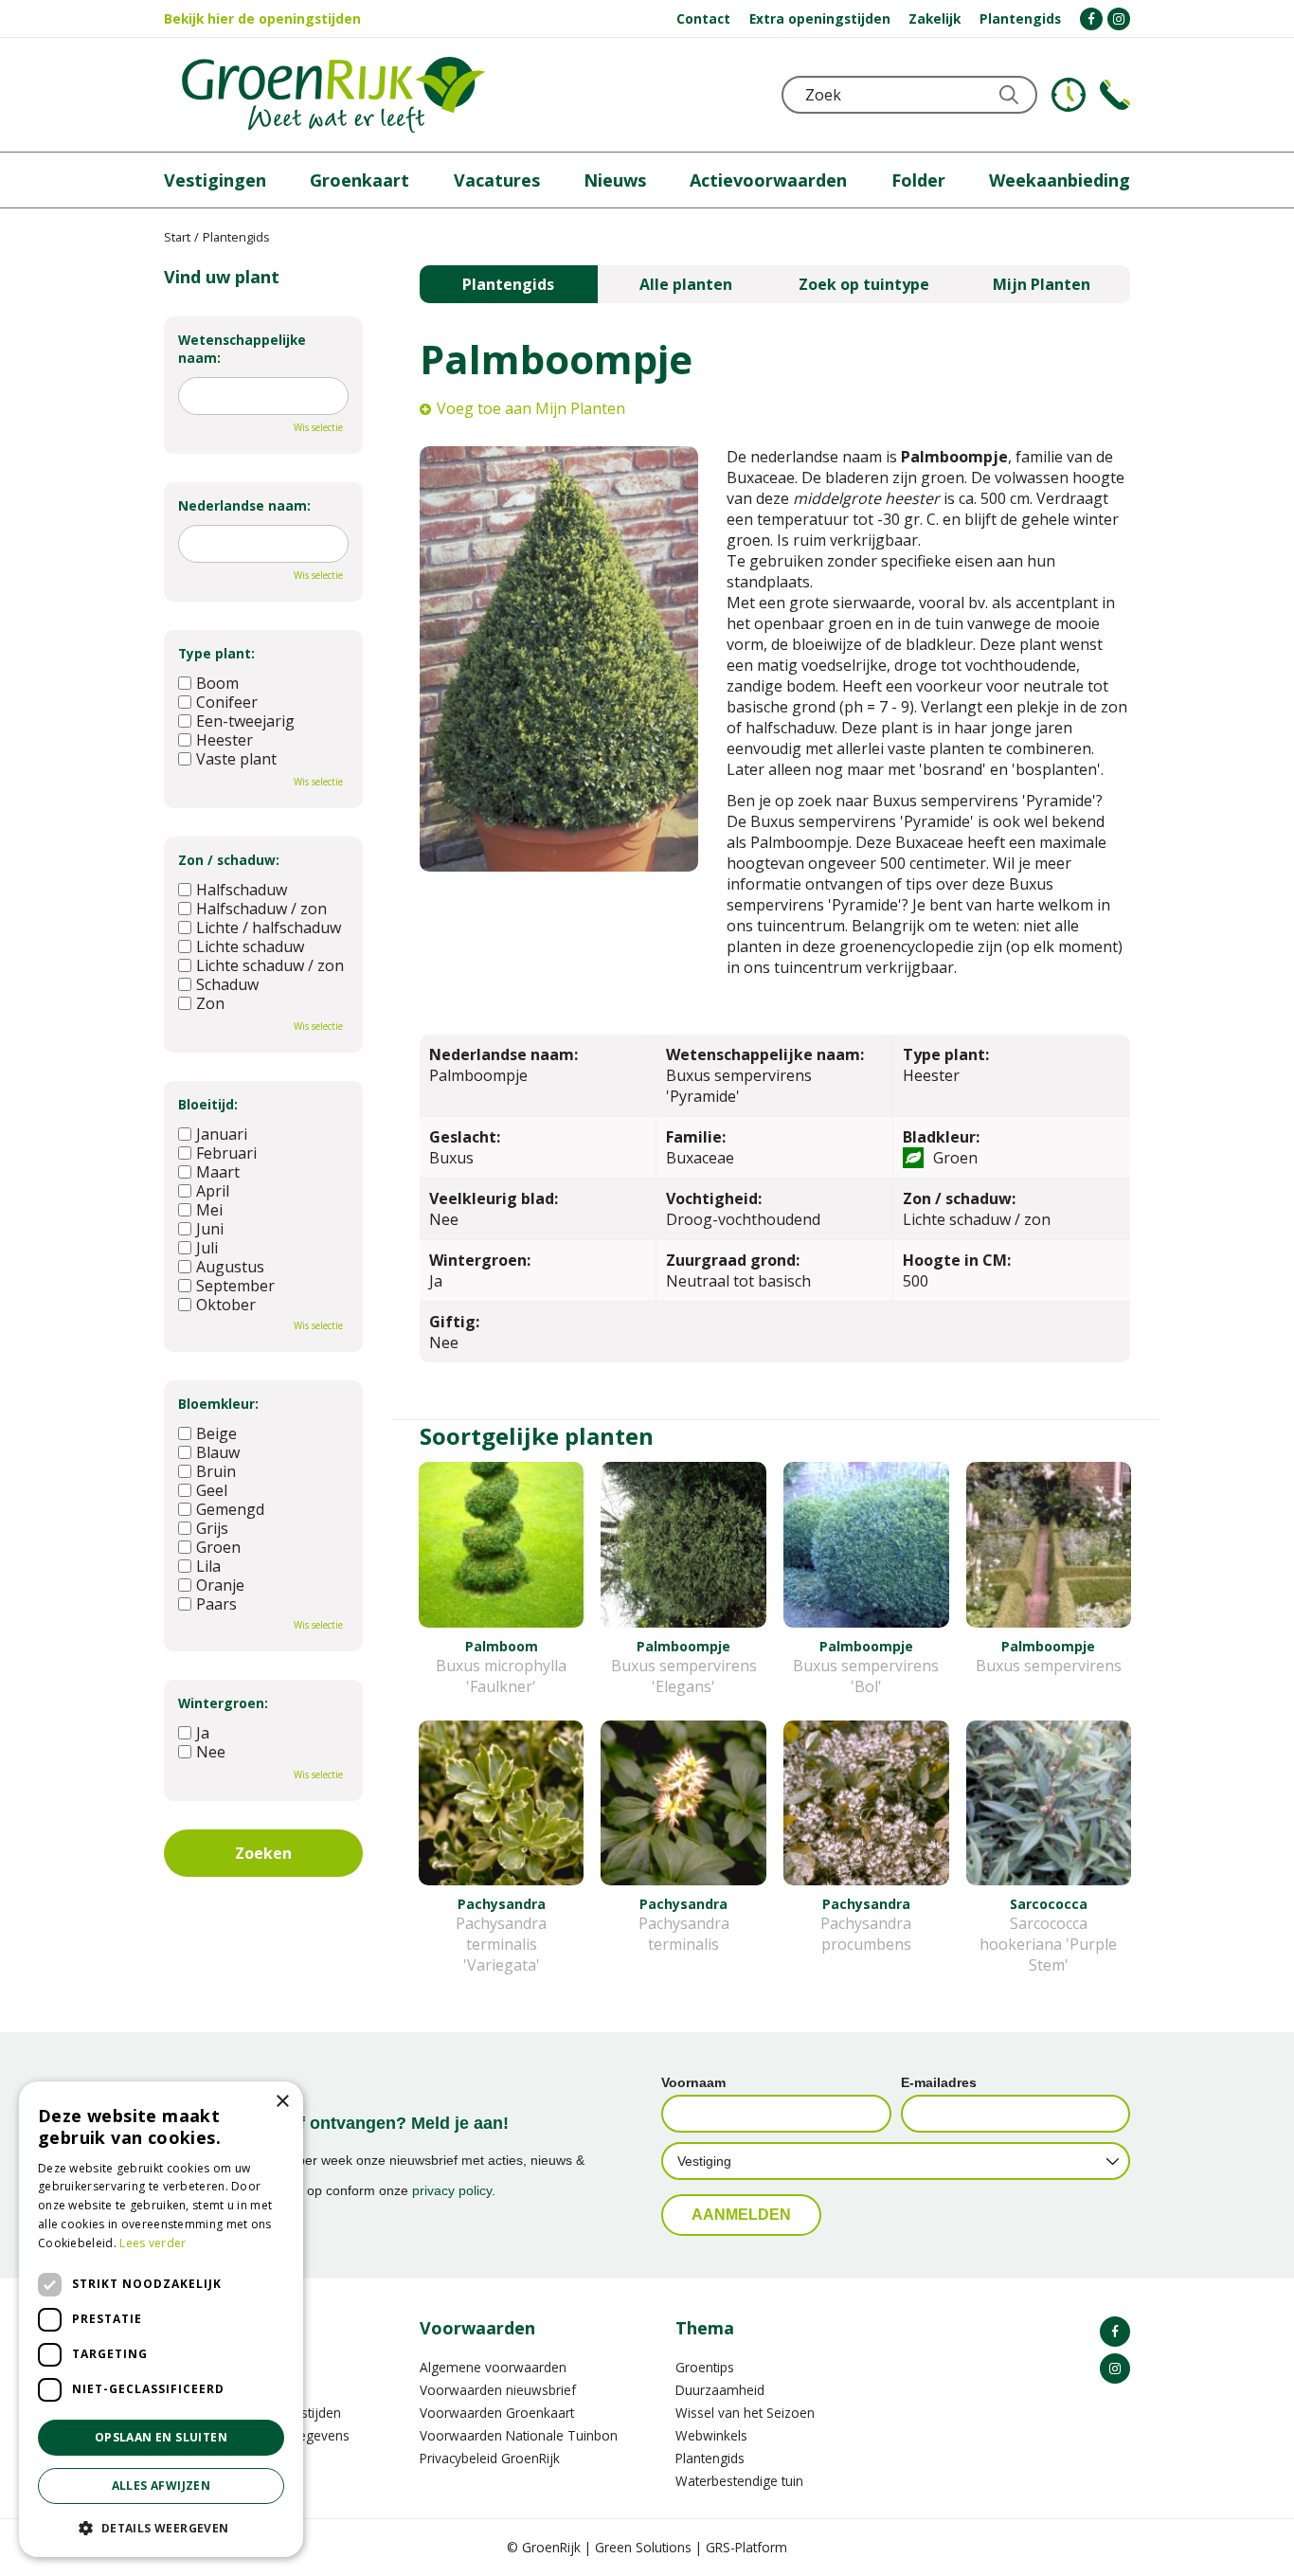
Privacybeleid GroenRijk (490, 2458)
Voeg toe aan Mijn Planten (531, 408)
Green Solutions (643, 2547)
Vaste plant (236, 759)
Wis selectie (318, 427)
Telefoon (1115, 95)
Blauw (218, 1452)
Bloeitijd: (208, 1104)
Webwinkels (711, 2435)
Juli (207, 1248)
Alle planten (686, 284)
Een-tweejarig (245, 721)
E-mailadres (939, 2082)
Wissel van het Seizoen (745, 2413)
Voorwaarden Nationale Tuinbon (519, 2435)
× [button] (282, 2102)
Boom (217, 683)
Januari (222, 1134)
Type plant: (216, 653)
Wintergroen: (223, 1703)
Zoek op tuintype (864, 284)
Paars (216, 1604)
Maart (218, 1172)
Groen (218, 1547)
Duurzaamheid (720, 2390)
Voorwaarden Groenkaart (497, 2413)
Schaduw (227, 984)
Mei (209, 1210)
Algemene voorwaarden (493, 2367)
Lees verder (153, 2243)
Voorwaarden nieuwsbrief (498, 2390)
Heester (225, 740)
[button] (161, 2527)
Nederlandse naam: (244, 505)
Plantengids (508, 284)
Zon (210, 1003)
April (213, 1191)
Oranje (220, 1585)
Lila (208, 1566)
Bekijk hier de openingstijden (262, 18)
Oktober (226, 1305)
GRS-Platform (746, 2547)
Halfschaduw (242, 890)
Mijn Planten (1042, 284)
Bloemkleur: (218, 1404)
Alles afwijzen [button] (162, 2486)
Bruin (216, 1471)
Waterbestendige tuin (739, 2481)
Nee (211, 1752)
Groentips (705, 2367)
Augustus (230, 1267)
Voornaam (693, 2082)
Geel (212, 1490)
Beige (216, 1433)
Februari (226, 1153)
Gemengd (230, 1509)
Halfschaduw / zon (261, 909)
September (235, 1286)
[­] (1091, 19)
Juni (210, 1229)
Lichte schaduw (250, 946)
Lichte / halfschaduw (269, 928)
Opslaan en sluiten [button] (161, 2437)
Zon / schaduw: (229, 860)
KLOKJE (1069, 95)
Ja (203, 1733)
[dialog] (161, 2319)
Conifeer (227, 702)
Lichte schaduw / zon (270, 965)
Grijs (212, 1528)
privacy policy (452, 2190)
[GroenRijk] (333, 95)
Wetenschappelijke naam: (242, 349)
